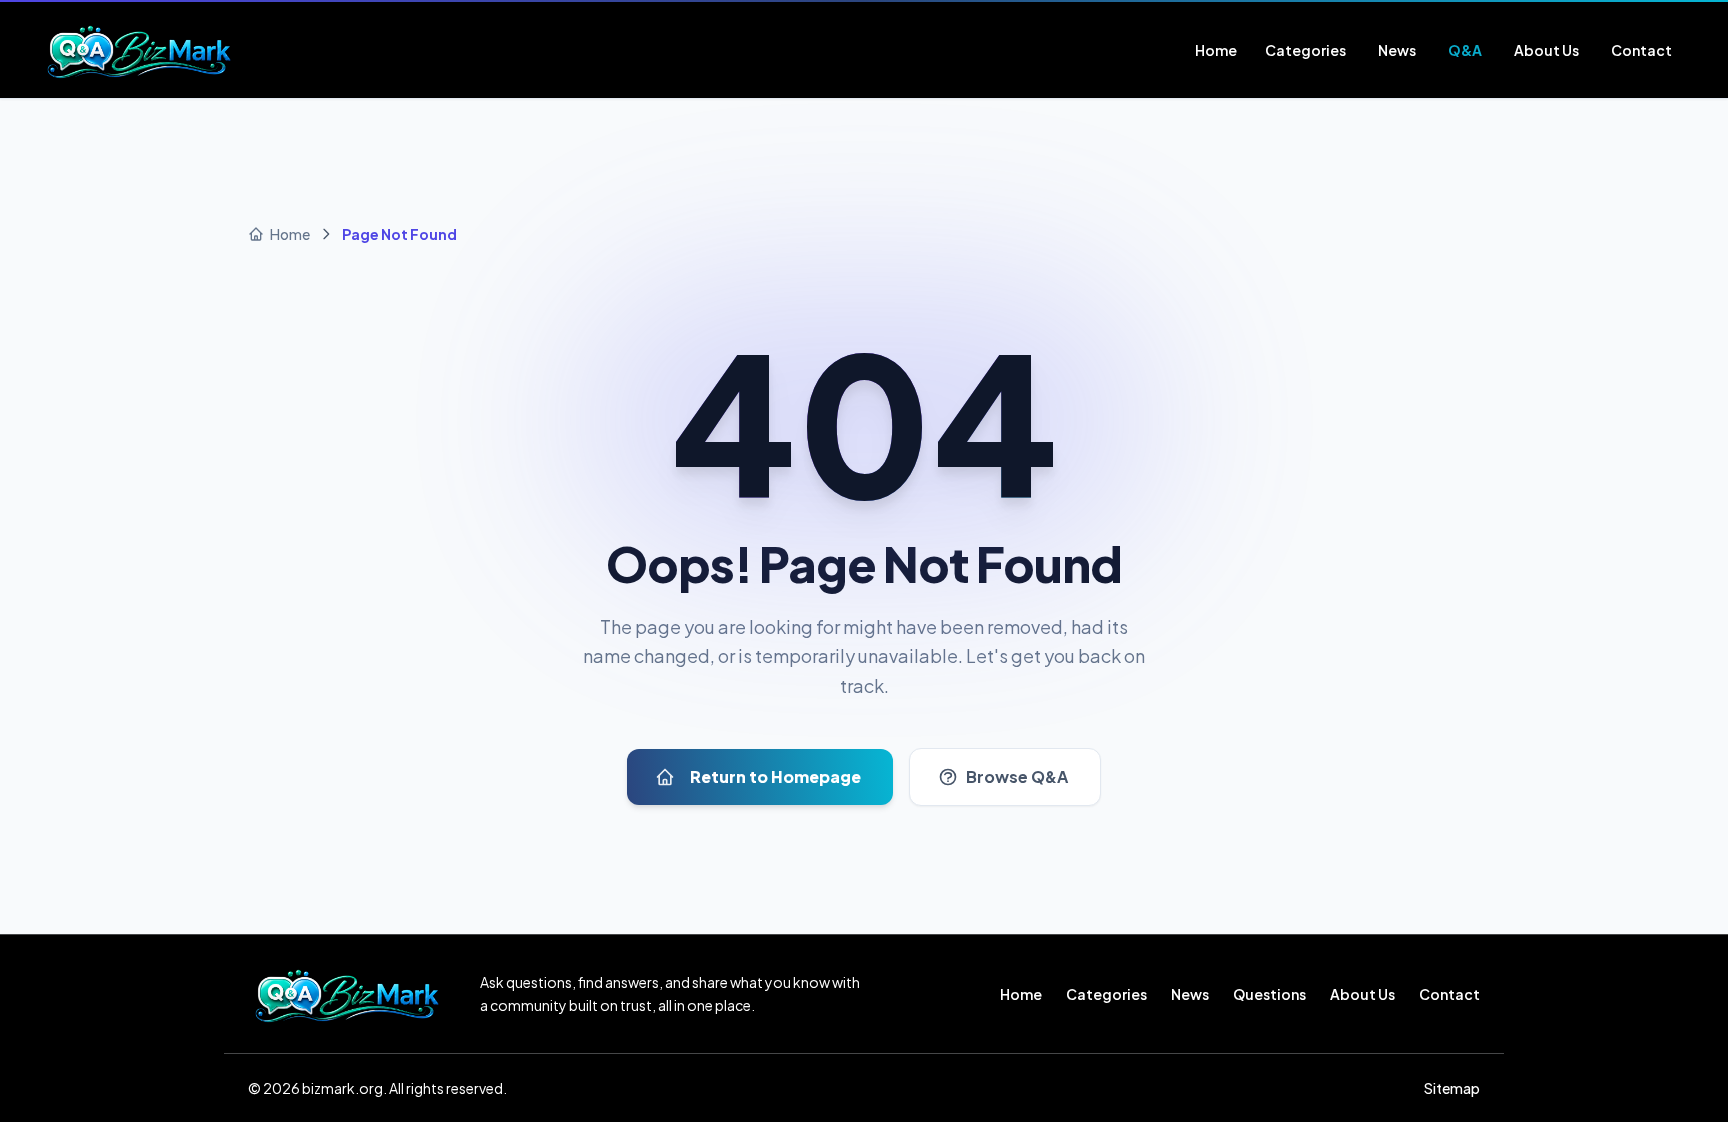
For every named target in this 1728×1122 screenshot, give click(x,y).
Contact (1449, 994)
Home (1021, 994)
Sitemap (1452, 1088)
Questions (1269, 994)
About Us (1362, 994)
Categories (1106, 994)
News (1190, 994)
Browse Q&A (1017, 776)
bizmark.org (342, 1088)
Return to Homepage (775, 776)
